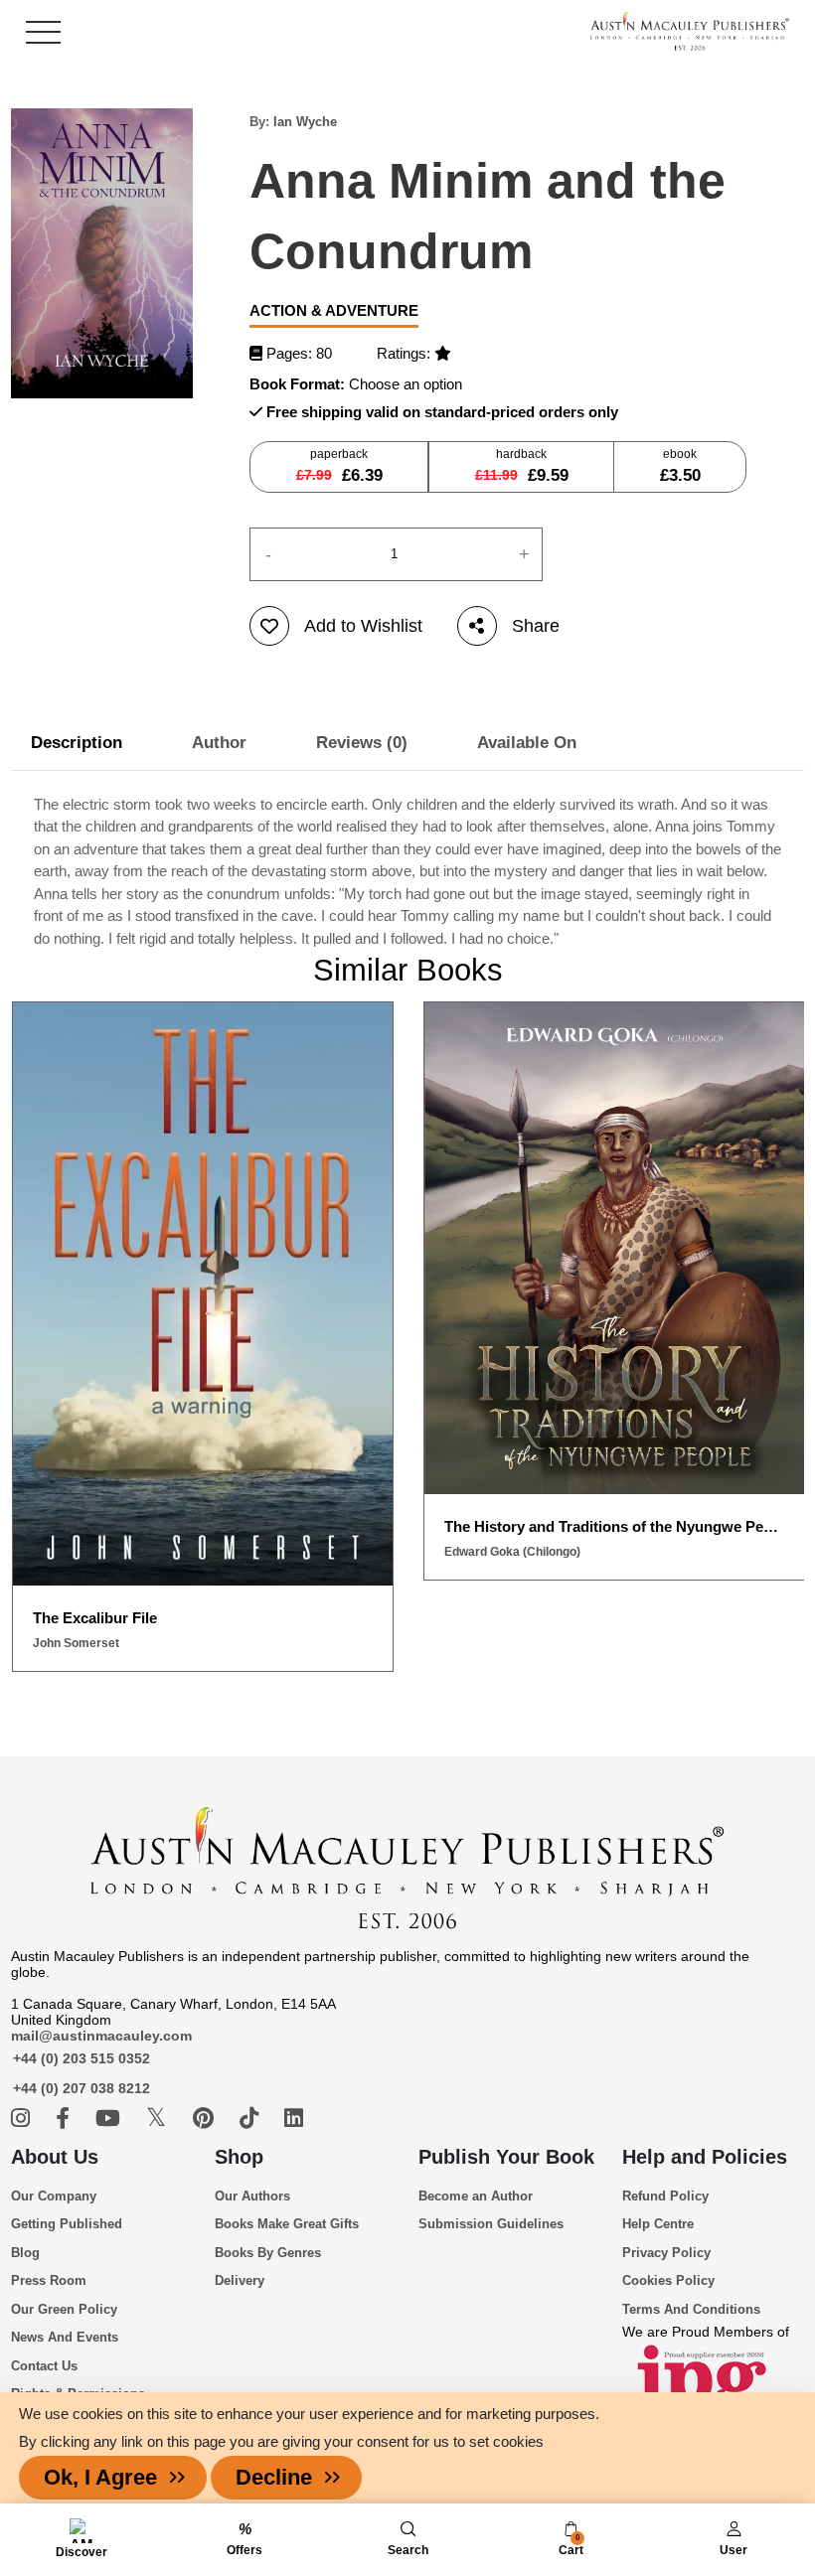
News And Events (65, 2337)
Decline (274, 2477)
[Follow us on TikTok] (252, 2119)
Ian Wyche (305, 122)
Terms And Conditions (691, 2309)
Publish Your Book (506, 2157)
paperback (339, 466)
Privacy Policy (666, 2253)
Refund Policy (665, 2196)
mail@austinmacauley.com (101, 2036)
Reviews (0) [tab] (362, 743)
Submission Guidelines (491, 2224)
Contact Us (44, 2366)
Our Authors (252, 2196)
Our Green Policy (64, 2309)
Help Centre (658, 2224)
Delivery (240, 2280)
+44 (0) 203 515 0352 (81, 2058)
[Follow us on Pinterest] (206, 2119)
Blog (25, 2253)
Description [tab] (77, 743)
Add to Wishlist (363, 626)
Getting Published (67, 2224)
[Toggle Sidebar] (43, 32)
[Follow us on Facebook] (66, 2119)
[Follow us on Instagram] (23, 2119)
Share (536, 626)
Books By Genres (268, 2253)
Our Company (54, 2196)
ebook (680, 466)
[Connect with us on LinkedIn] (294, 2119)
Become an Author (476, 2196)
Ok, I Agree (100, 2477)
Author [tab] (219, 743)
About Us (55, 2157)
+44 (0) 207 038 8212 (81, 2088)
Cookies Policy (668, 2280)
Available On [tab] (527, 743)
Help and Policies (705, 2157)
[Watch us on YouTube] (111, 2119)
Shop (239, 2157)
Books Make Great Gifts (287, 2224)
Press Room (49, 2280)
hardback (522, 466)
